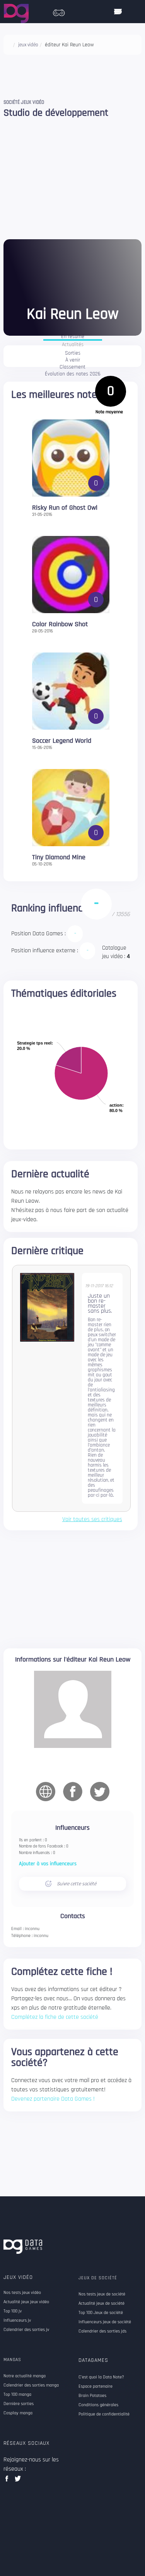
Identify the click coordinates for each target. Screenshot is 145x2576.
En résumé (73, 337)
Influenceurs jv (17, 2321)
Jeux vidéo (18, 2277)
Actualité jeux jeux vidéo (26, 2302)
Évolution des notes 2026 (73, 374)
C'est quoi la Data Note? (101, 2377)
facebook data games (8, 2481)
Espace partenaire (96, 2387)
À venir (73, 360)
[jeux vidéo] (59, 11)
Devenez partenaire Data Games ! (53, 2099)
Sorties (73, 353)
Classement (72, 367)
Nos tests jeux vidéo (22, 2293)
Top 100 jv (13, 2311)
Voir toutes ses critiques (92, 1520)
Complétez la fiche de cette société (55, 2017)
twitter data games (18, 2481)
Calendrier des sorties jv (26, 2330)
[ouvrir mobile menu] (118, 12)
